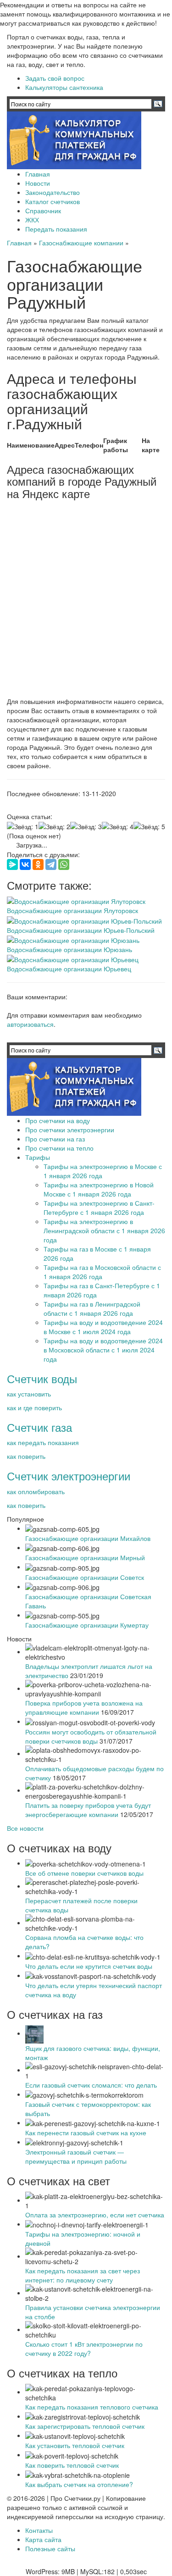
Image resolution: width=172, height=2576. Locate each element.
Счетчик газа (39, 1427)
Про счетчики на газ (55, 1139)
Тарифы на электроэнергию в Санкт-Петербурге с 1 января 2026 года (99, 1208)
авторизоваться (30, 1024)
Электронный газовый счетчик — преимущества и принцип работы (76, 2156)
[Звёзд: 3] (86, 826)
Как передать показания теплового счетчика (92, 2407)
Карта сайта (43, 2539)
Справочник (43, 211)
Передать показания (56, 229)
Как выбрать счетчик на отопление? (79, 2484)
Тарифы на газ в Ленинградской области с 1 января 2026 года (92, 1308)
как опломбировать (36, 1491)
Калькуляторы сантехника (64, 87)
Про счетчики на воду (58, 1120)
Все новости (25, 1828)
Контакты (39, 2530)
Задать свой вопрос (55, 78)
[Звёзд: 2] (54, 826)
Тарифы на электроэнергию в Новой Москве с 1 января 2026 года (99, 1189)
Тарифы (38, 1157)
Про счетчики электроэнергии (70, 1130)
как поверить (26, 1456)
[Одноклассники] (38, 864)
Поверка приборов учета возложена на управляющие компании (84, 1707)
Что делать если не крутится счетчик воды (89, 1966)
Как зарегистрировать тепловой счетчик (85, 2426)
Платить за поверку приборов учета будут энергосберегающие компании (88, 1810)
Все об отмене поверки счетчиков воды (84, 1873)
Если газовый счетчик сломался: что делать (91, 2085)
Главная (38, 174)
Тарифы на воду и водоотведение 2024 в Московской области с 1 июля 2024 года (103, 1350)
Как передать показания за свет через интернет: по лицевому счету (83, 2275)
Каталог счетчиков (53, 201)
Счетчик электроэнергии (69, 1476)
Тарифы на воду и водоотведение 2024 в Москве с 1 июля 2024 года (103, 1327)
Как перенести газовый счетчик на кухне (86, 2133)
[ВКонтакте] (25, 864)
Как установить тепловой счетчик (75, 2445)
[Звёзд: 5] (149, 826)
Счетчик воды (42, 1378)
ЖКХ (32, 220)
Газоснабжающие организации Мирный (85, 1557)
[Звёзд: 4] (118, 826)
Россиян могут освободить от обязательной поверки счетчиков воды (91, 1736)
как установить (29, 1394)
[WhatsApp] (64, 864)
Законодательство (53, 192)
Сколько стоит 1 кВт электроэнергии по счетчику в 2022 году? (84, 2349)
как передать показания (43, 1442)
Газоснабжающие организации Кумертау (87, 1625)
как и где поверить (34, 1407)
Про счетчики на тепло (59, 1148)
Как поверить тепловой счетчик (72, 2465)
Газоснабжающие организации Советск (85, 1577)
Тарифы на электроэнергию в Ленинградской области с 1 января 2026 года (104, 1230)
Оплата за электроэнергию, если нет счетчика (95, 2215)
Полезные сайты (50, 2548)
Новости (38, 183)
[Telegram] (51, 864)
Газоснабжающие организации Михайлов (88, 1538)
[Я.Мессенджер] (12, 864)
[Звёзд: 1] (23, 826)
